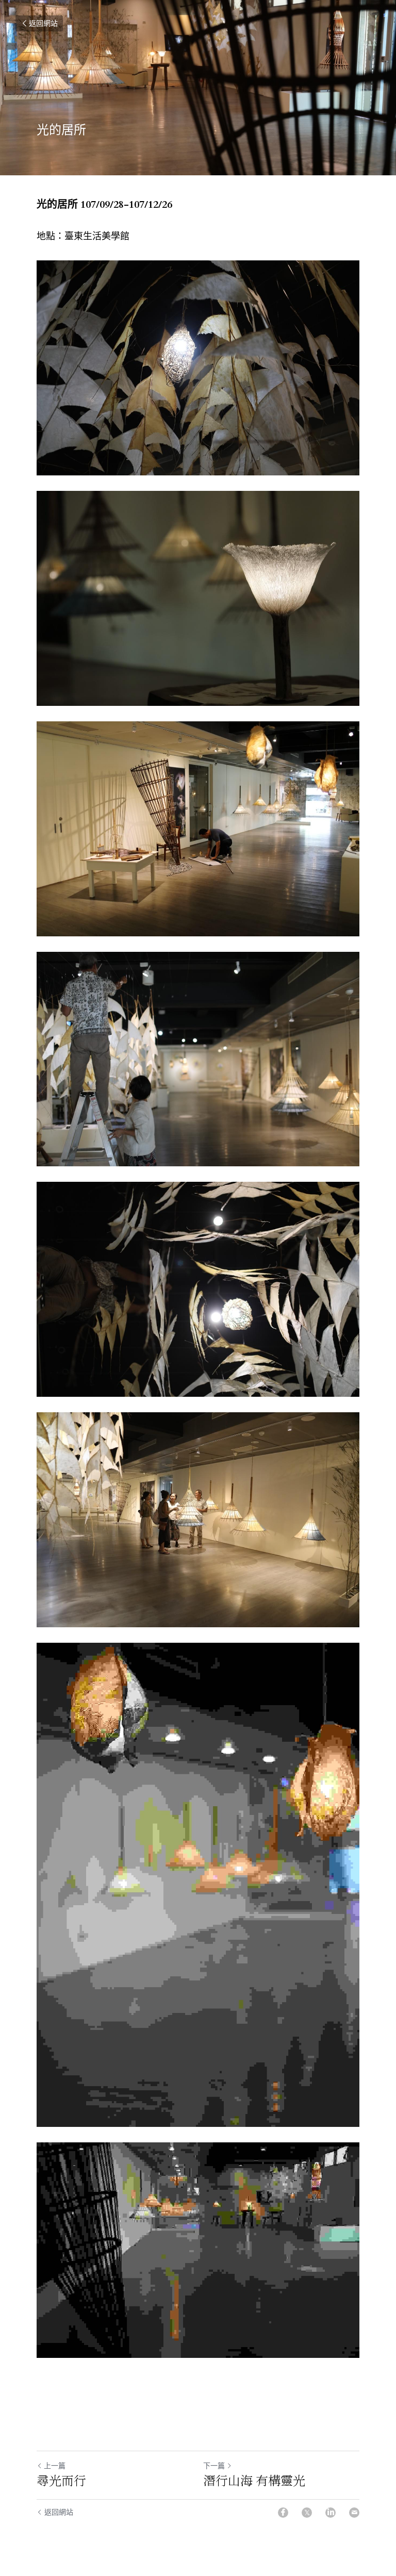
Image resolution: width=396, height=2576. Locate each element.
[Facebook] (283, 2512)
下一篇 (214, 2465)
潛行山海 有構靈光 (254, 2480)
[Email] (354, 2512)
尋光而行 (64, 2480)
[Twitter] (307, 2512)
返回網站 (43, 23)
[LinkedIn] (331, 2512)
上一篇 (55, 2465)
